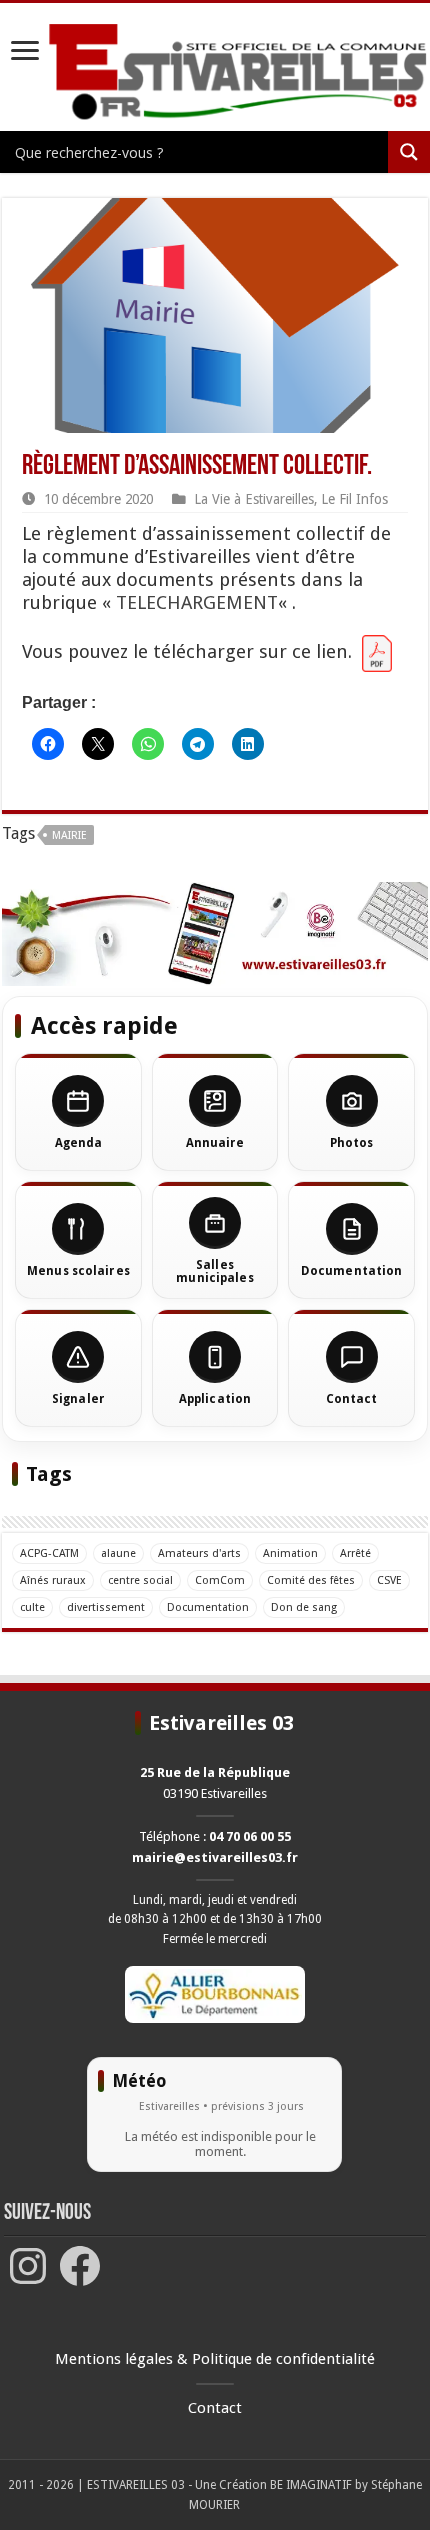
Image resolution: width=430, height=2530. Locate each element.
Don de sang (304, 1607)
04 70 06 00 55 (250, 1836)
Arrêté (355, 1553)
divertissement (106, 1607)
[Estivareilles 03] (215, 932)
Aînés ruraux (53, 1580)
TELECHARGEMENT (197, 602)
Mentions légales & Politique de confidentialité (215, 2359)
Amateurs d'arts (199, 1553)
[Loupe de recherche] (409, 152)
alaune (118, 1553)
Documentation (208, 1607)
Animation (290, 1553)
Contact (215, 2408)
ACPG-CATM (49, 1553)
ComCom (220, 1580)
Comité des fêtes (311, 1580)
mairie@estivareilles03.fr (215, 1857)
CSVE (389, 1580)
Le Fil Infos (354, 499)
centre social (140, 1580)
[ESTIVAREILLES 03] (215, 73)
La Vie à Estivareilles (254, 499)
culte (32, 1607)
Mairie (69, 835)
